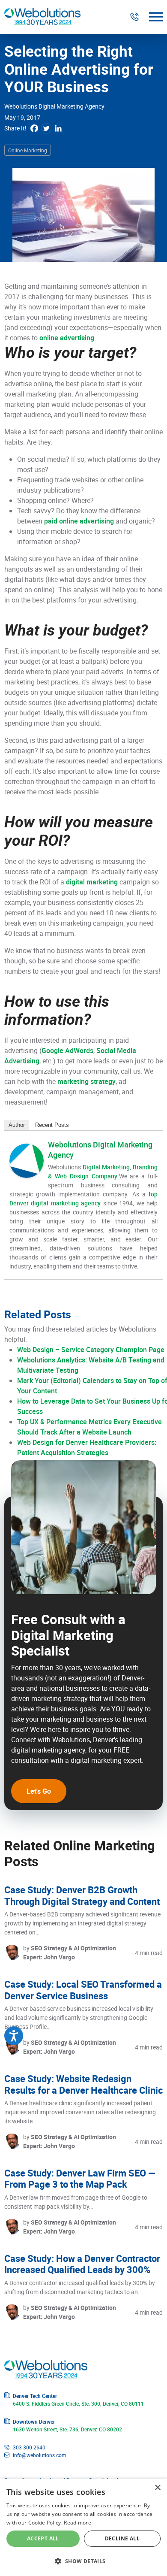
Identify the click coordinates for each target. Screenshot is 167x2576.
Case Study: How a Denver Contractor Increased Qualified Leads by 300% (82, 2264)
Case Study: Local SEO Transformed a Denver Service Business (83, 1990)
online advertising (67, 338)
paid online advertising (79, 521)
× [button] (157, 2488)
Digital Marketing (106, 1167)
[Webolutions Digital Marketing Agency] (27, 1161)
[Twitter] (46, 128)
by (70, 1952)
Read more (78, 2523)
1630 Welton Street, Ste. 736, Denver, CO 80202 (67, 2429)
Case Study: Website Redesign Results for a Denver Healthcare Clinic (83, 2084)
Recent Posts (52, 1125)
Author (17, 1125)
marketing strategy (86, 1081)
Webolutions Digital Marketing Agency (54, 106)
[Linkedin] (58, 128)
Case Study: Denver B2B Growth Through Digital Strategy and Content (82, 1895)
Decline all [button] (122, 2538)
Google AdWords (67, 1050)
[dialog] (83, 2527)
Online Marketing (28, 150)
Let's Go (39, 1791)
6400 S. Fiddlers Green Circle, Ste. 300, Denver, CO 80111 (78, 2403)
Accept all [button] (43, 2538)
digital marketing (92, 882)
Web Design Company (86, 1176)
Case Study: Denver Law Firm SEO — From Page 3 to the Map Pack (80, 2178)
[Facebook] (34, 128)
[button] (83, 2561)
